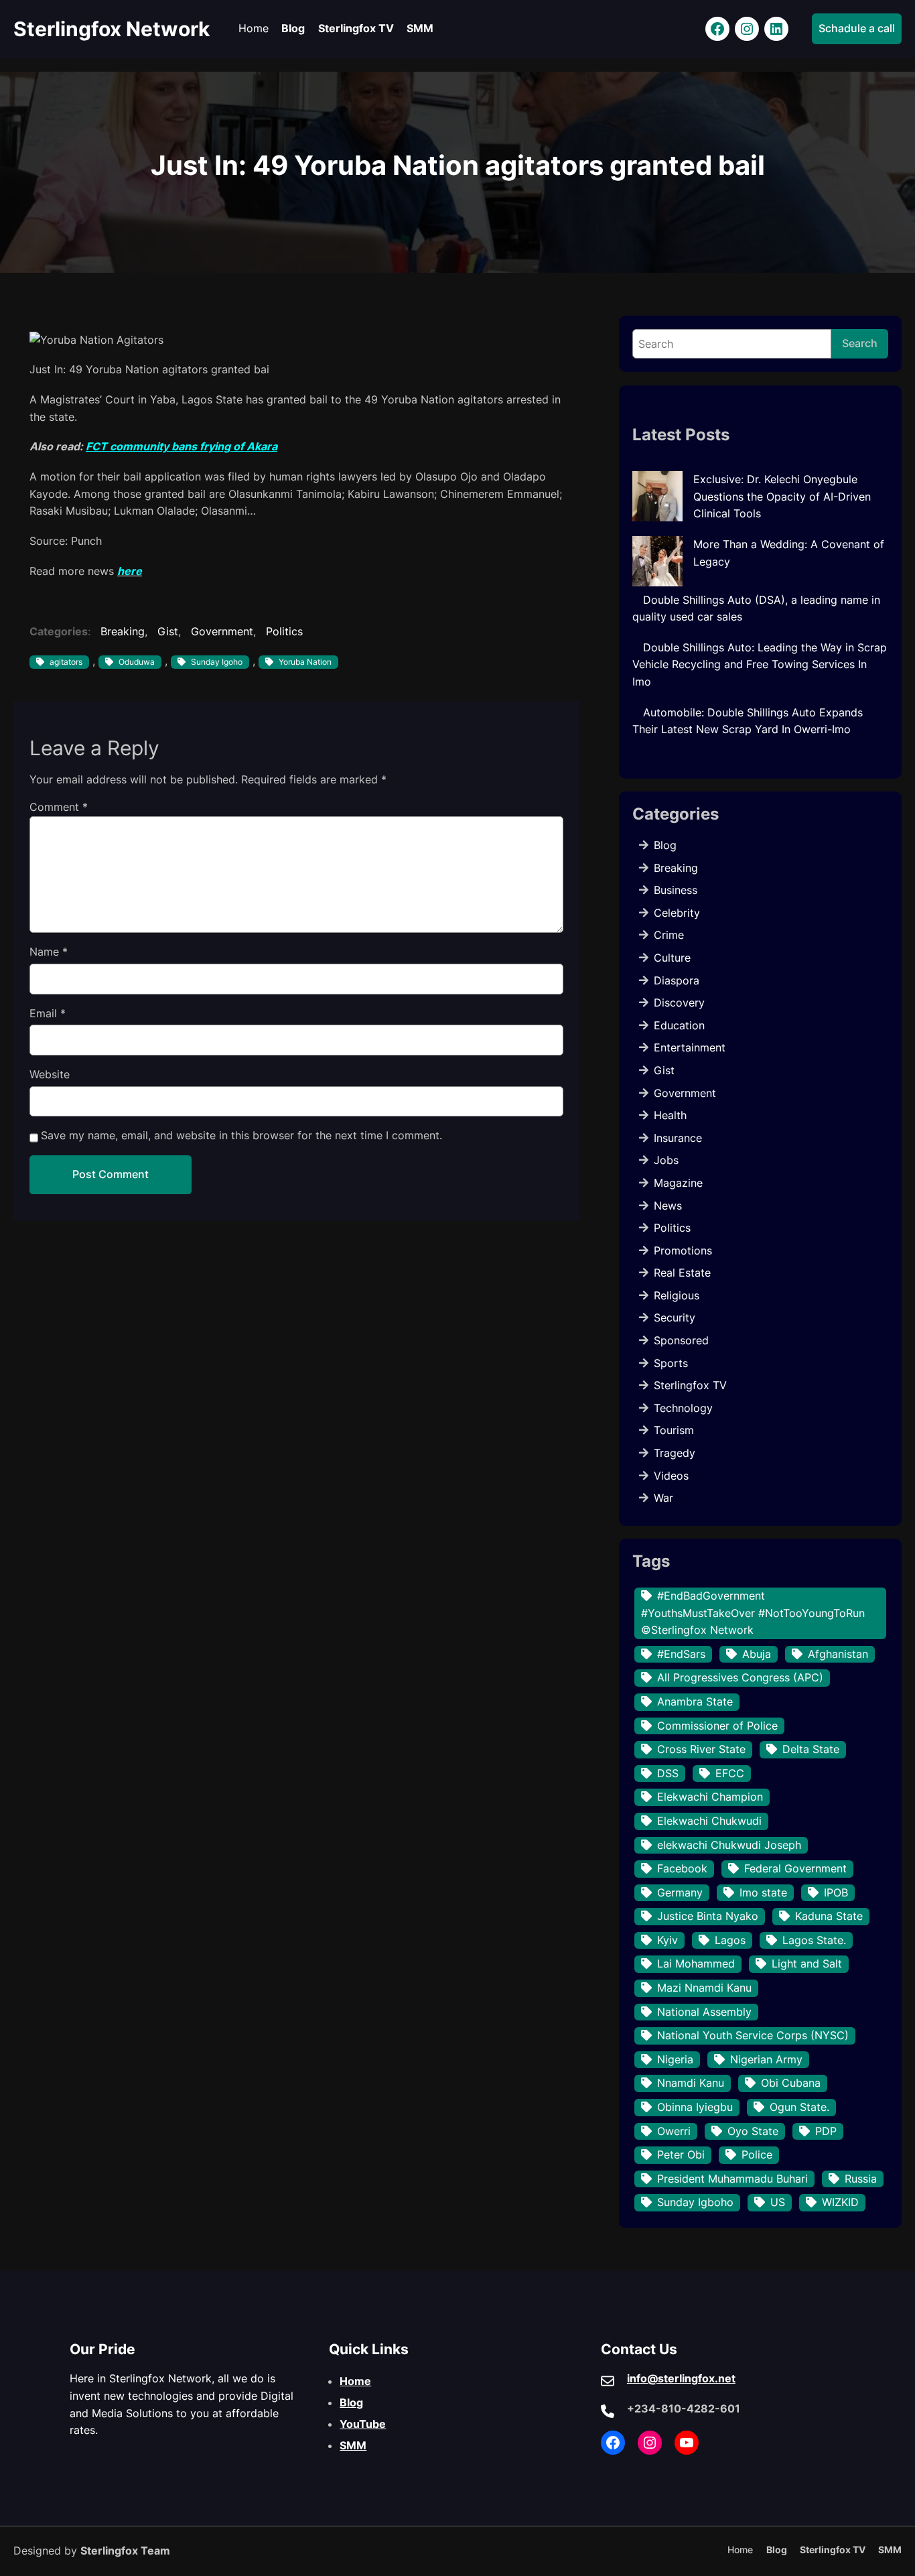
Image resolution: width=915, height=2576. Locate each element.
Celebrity (677, 913)
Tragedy (675, 1453)
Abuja (757, 1654)
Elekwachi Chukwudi (709, 1821)
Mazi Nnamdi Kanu (704, 1988)
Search (860, 343)
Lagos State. (814, 1940)
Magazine (678, 1183)
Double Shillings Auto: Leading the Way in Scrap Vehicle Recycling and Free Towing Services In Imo (760, 664)
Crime (669, 935)
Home (355, 2381)
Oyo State (753, 2131)
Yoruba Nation (305, 662)
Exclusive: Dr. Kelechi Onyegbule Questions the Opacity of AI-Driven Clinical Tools (782, 496)
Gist (168, 631)
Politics (284, 631)
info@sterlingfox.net (681, 2378)
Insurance (678, 1138)
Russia (861, 2179)
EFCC (730, 1773)
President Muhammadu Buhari (732, 2179)
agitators (66, 662)
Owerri (674, 2131)
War (663, 1498)
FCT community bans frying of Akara (182, 446)
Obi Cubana (791, 2083)
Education (679, 1025)
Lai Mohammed (696, 1963)
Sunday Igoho (217, 662)
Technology (683, 1408)
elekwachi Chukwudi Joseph (729, 1845)
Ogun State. (799, 2107)
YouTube (363, 2424)
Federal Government (795, 1868)
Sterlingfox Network (112, 29)
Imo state (763, 1892)
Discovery (679, 1003)
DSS (668, 1773)
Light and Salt (807, 1963)
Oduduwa (137, 662)
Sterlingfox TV (690, 1385)
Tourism (674, 1430)
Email (48, 1013)
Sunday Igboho (695, 2202)
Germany (680, 1892)
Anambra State (695, 1701)
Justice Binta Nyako (708, 1916)
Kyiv (667, 1940)
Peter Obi (681, 2154)
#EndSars (681, 1654)
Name (49, 952)
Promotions (683, 1250)
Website (50, 1074)
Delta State (811, 1749)
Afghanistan (838, 1654)
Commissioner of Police (717, 1726)
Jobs (666, 1160)
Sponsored (681, 1340)
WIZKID (840, 2202)
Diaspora (677, 980)
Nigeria (675, 2059)
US (778, 2202)
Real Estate (682, 1273)
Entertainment (690, 1047)
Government (222, 631)
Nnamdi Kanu (691, 2083)
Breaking (123, 631)
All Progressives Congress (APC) (740, 1677)
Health (670, 1115)
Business (676, 890)
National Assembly (704, 2012)
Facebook (682, 1868)
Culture (672, 958)
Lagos (730, 1940)
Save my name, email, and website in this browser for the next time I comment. (241, 1135)
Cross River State (701, 1749)
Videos (671, 1476)
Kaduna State (829, 1916)
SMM (353, 2445)
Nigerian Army (766, 2059)
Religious (677, 1295)
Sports (671, 1363)
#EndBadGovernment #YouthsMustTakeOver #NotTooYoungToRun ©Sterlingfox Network (753, 1613)
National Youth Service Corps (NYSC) (753, 2035)
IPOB (836, 1892)
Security (675, 1317)
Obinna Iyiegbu (695, 2107)
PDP (826, 2131)
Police (757, 2154)
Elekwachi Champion (710, 1797)
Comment (59, 807)
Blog (665, 845)
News (668, 1206)
